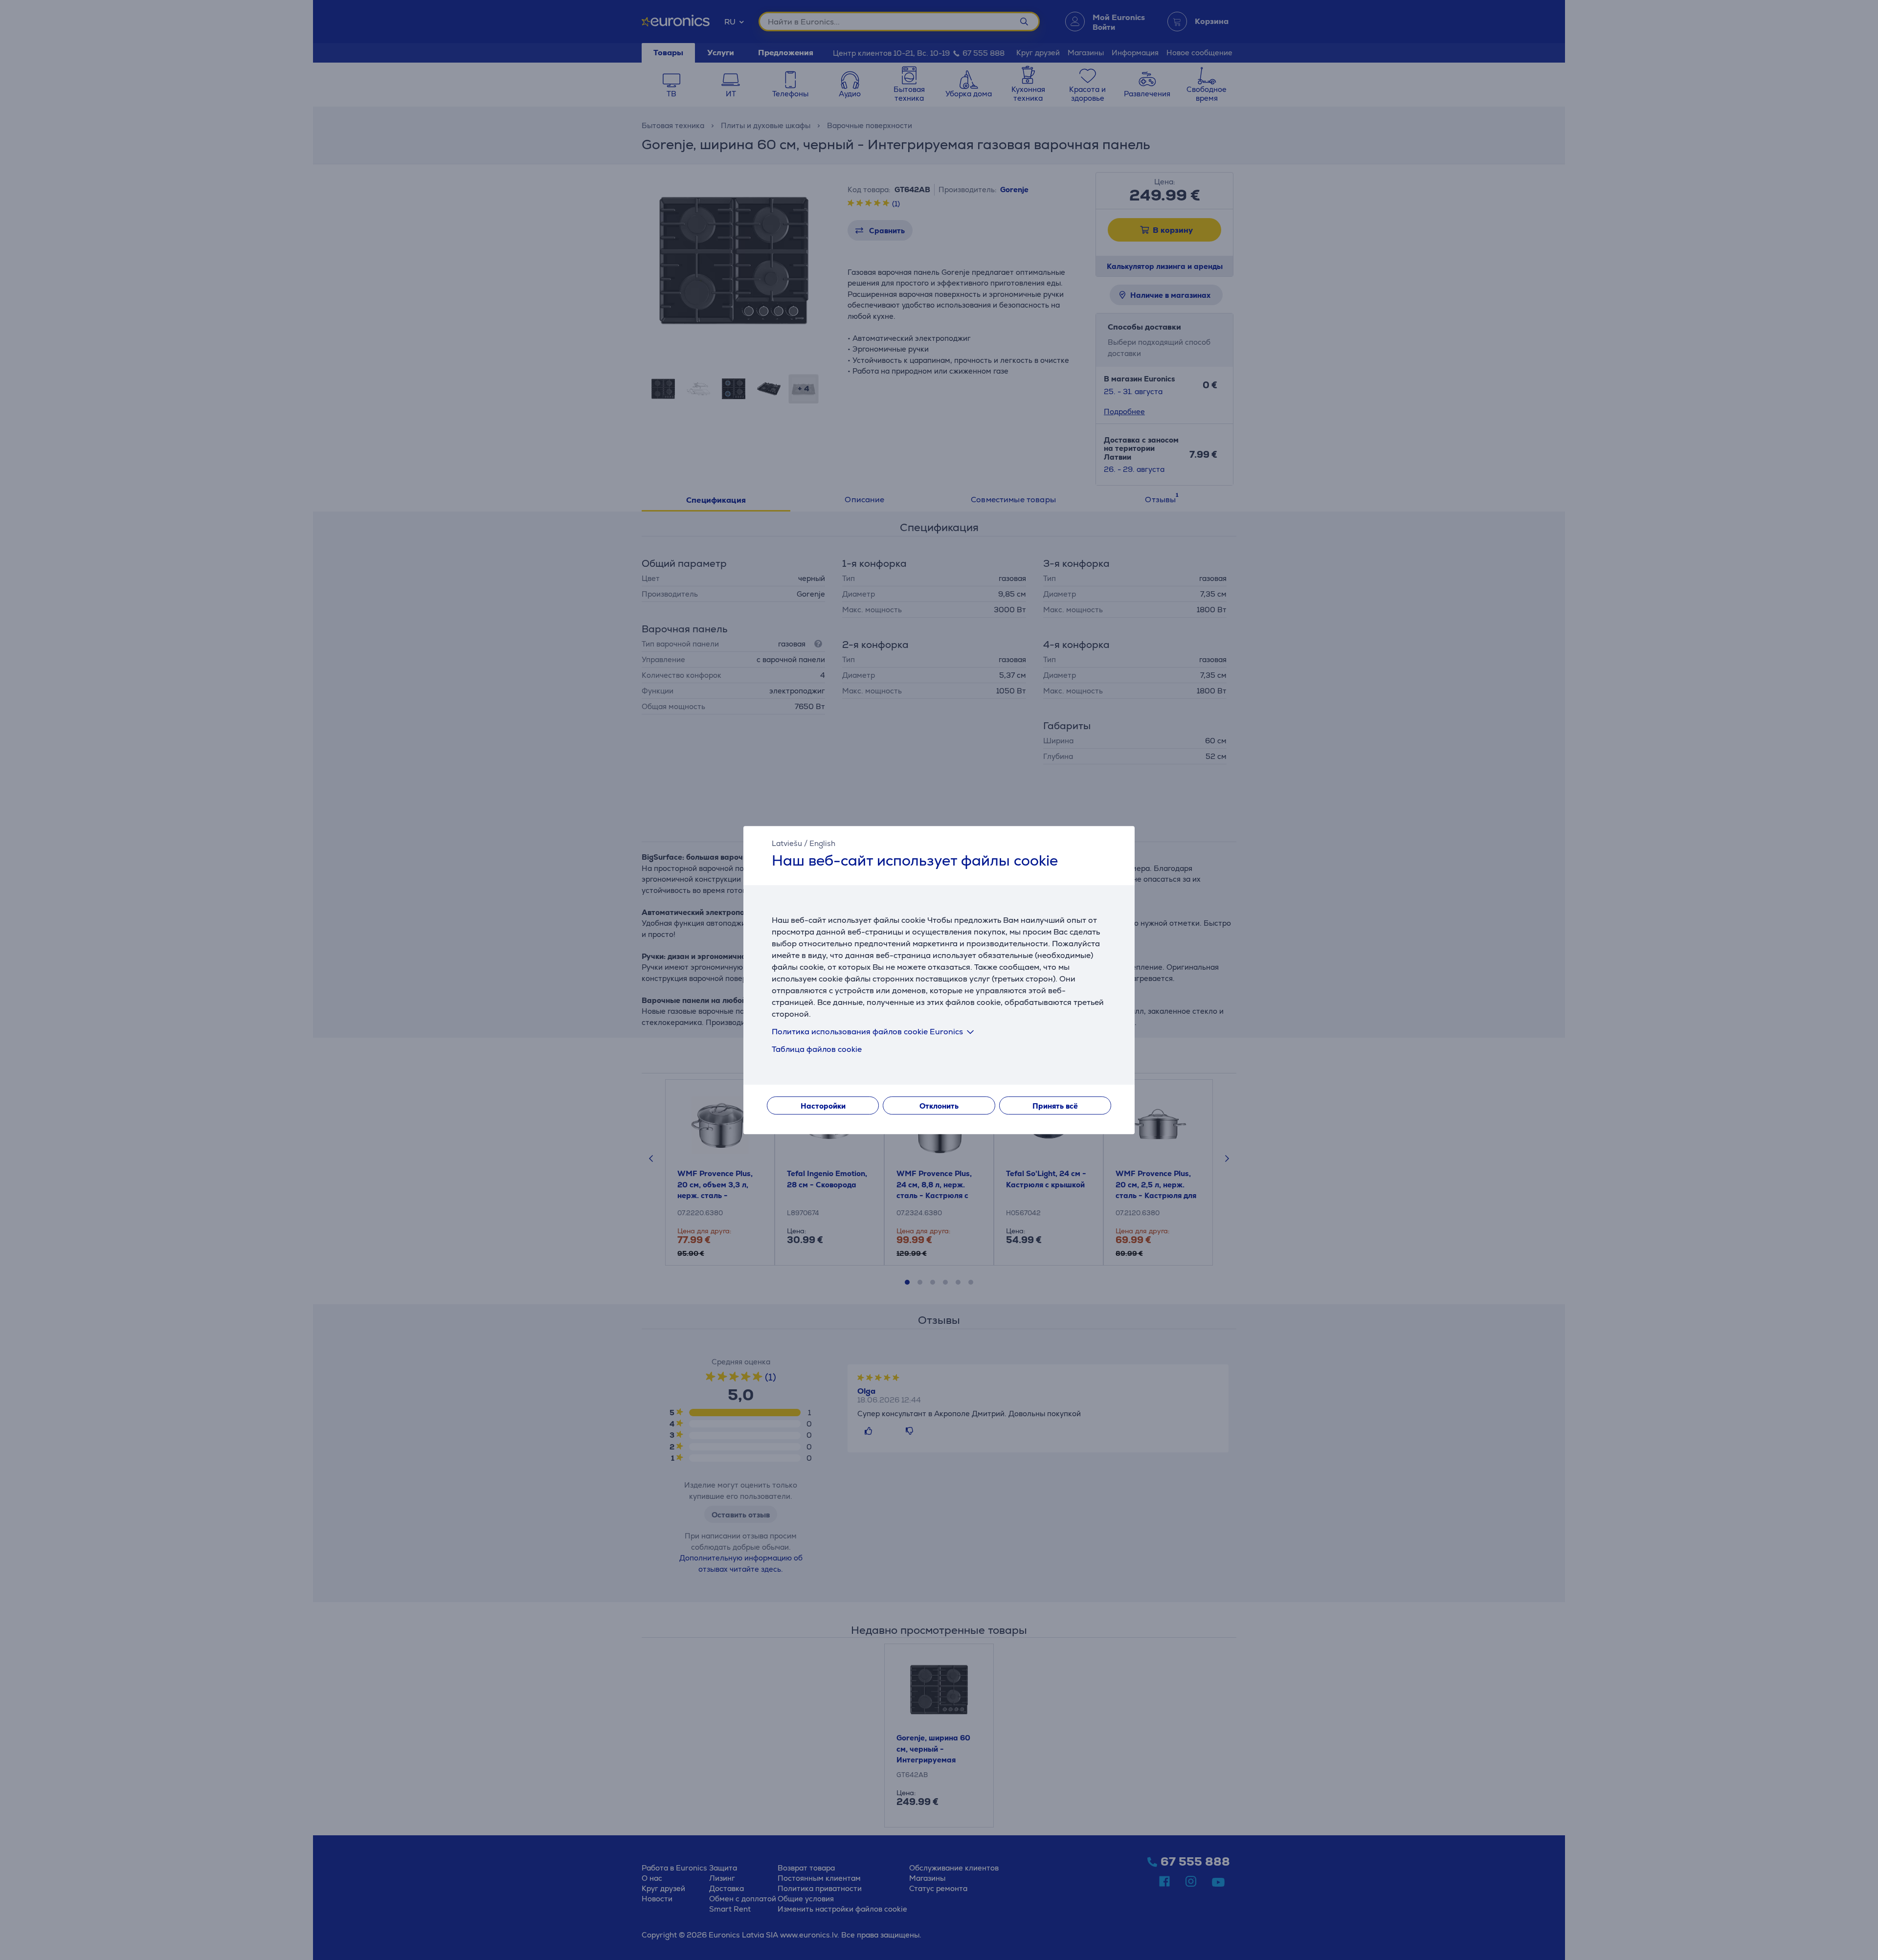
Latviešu (787, 843)
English (822, 843)
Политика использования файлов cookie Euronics (867, 1032)
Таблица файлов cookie (817, 1049)
